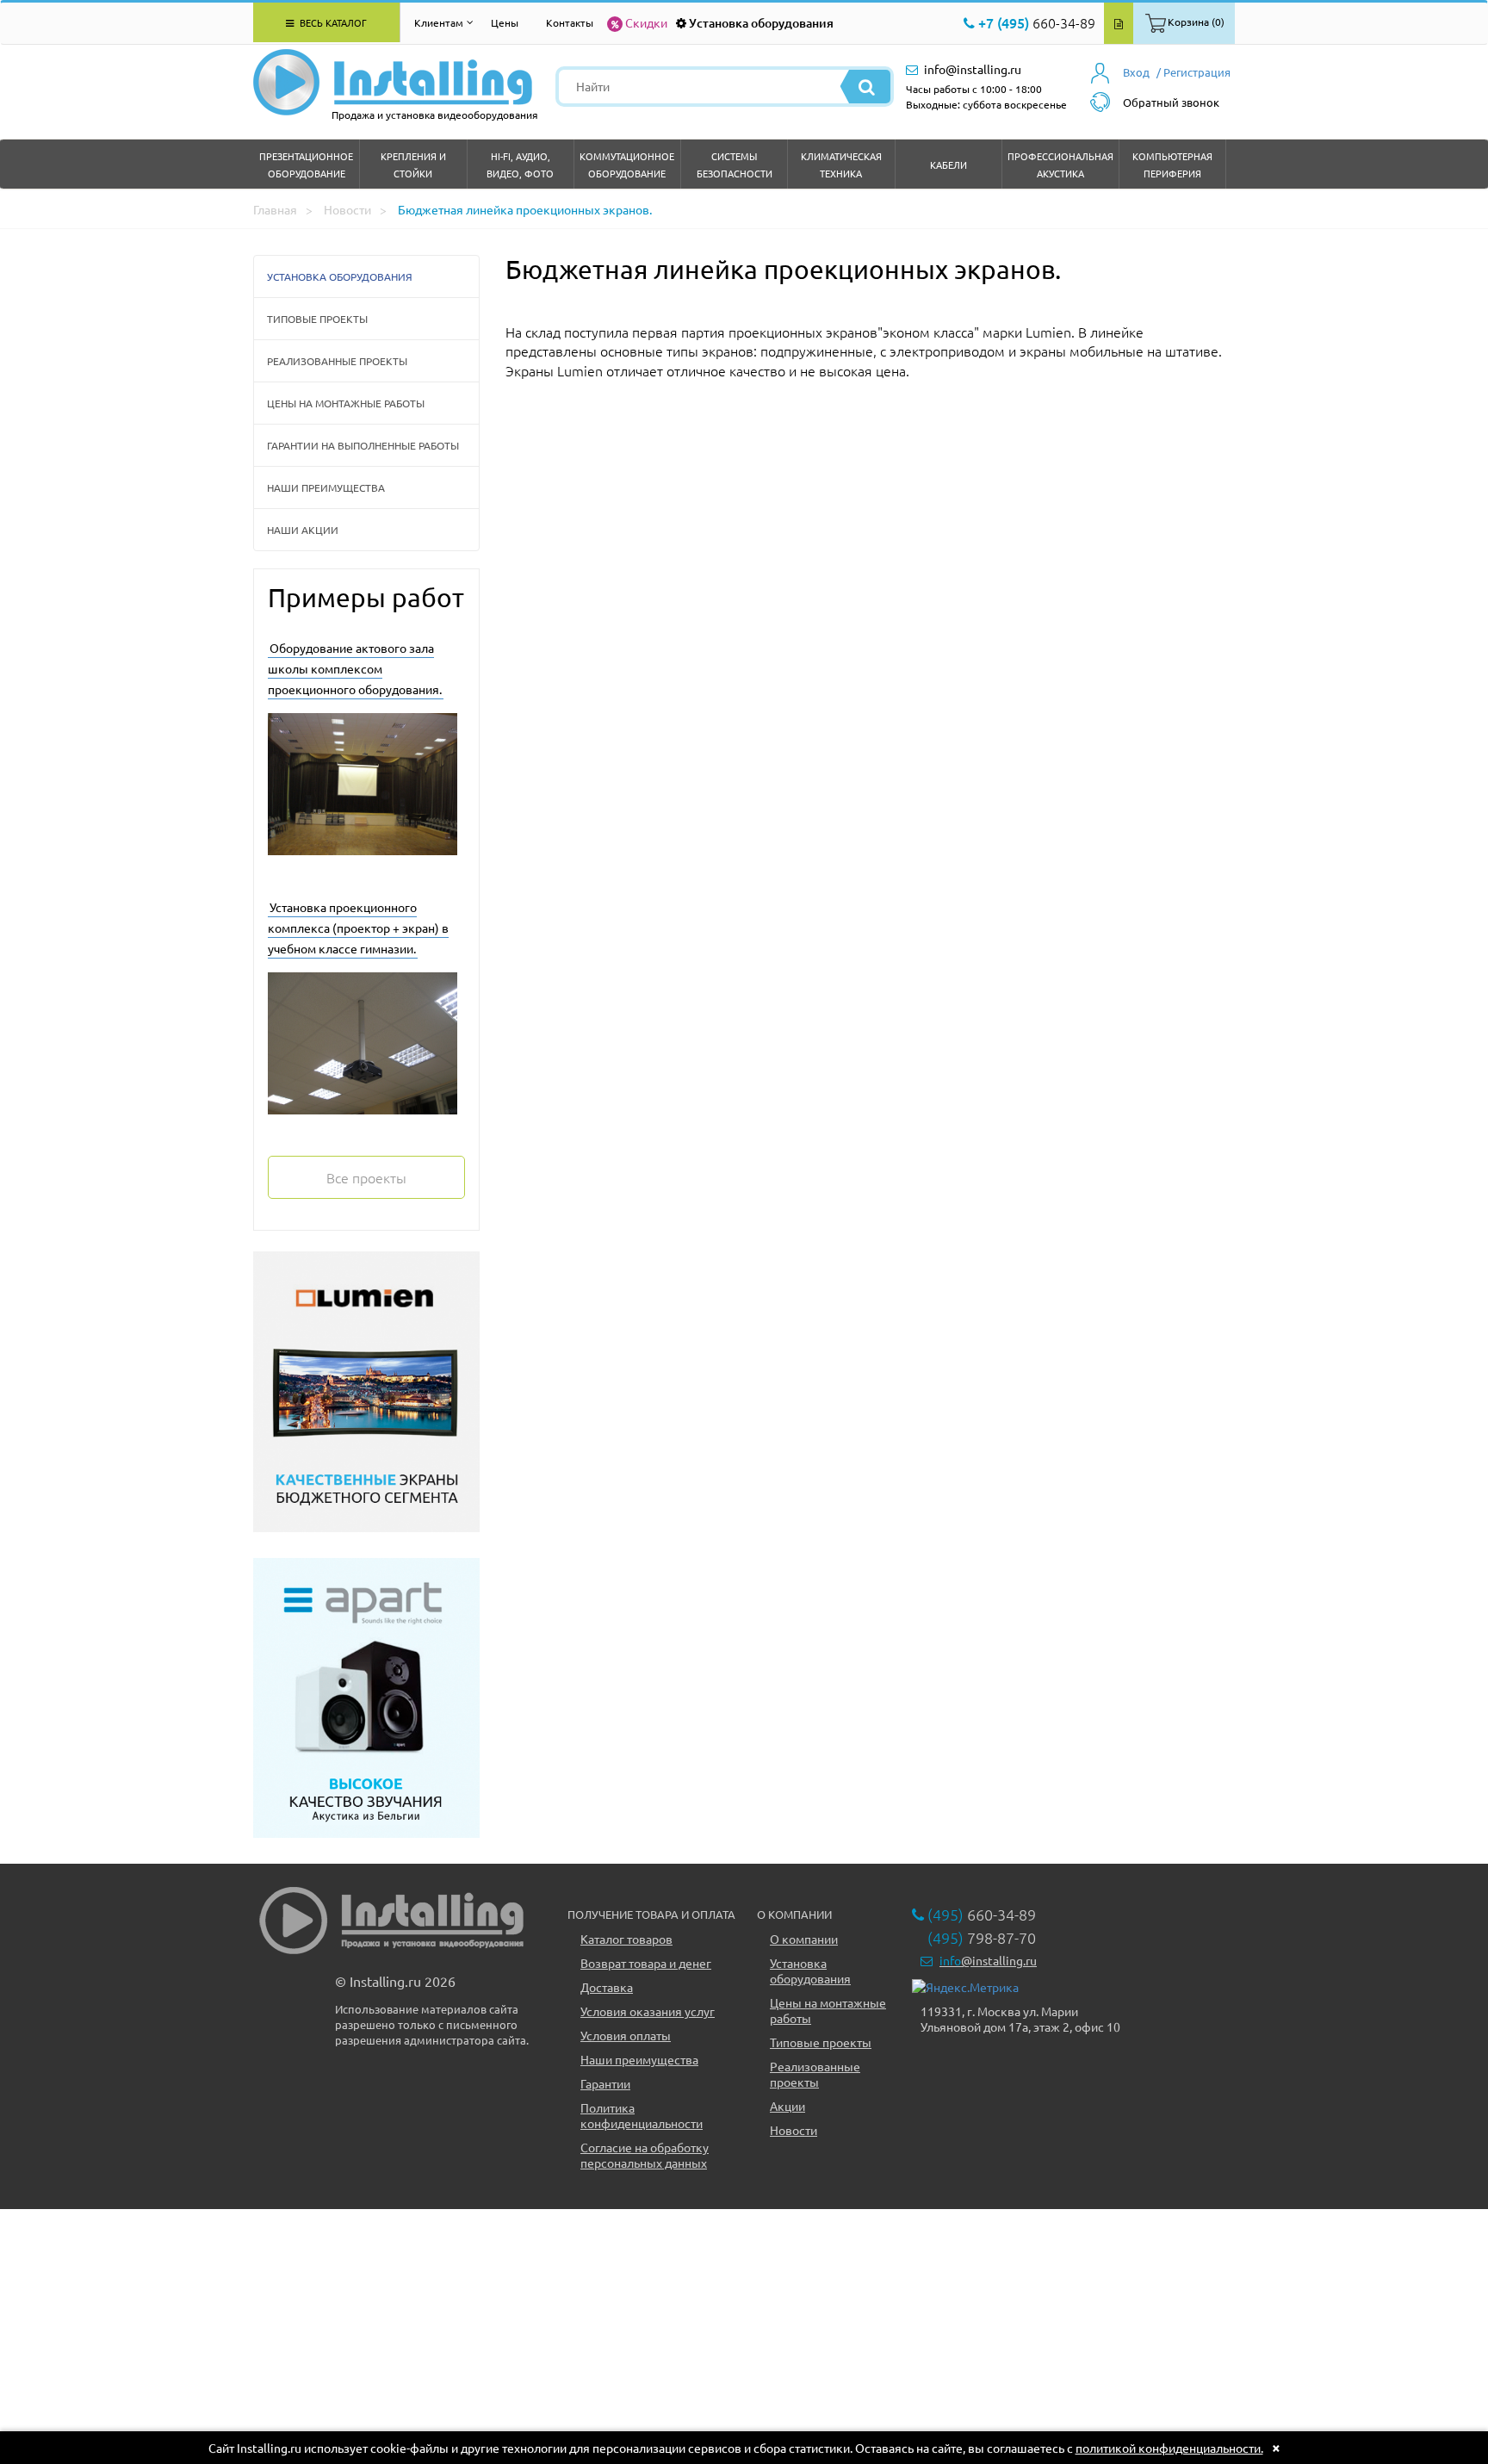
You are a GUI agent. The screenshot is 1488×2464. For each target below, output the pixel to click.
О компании (804, 1939)
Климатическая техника (841, 164)
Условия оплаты (626, 2035)
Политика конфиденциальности (642, 2115)
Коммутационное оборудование (627, 164)
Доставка (607, 1987)
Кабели (949, 164)
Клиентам (439, 22)
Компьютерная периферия (1172, 164)
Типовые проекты (317, 319)
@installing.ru (988, 1960)
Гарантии (605, 2083)
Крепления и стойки (413, 164)
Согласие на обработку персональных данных (645, 2155)
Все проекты (366, 1177)
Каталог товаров (626, 1939)
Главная (275, 209)
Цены (505, 22)
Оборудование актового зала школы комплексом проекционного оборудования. (355, 668)
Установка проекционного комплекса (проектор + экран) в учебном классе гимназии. (358, 928)
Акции (787, 2106)
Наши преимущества (326, 487)
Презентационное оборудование (306, 164)
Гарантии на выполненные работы (363, 445)
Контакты (570, 22)
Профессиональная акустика (1060, 164)
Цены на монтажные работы (346, 403)
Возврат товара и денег (646, 1963)
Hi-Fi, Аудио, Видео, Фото (520, 164)
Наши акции (303, 530)
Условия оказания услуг (648, 2011)
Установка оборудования (761, 23)
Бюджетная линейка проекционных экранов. (525, 209)
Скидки (646, 22)
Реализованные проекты (337, 361)
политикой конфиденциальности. (1169, 2448)
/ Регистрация (1193, 72)
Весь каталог (332, 22)
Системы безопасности (735, 164)
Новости (347, 209)
